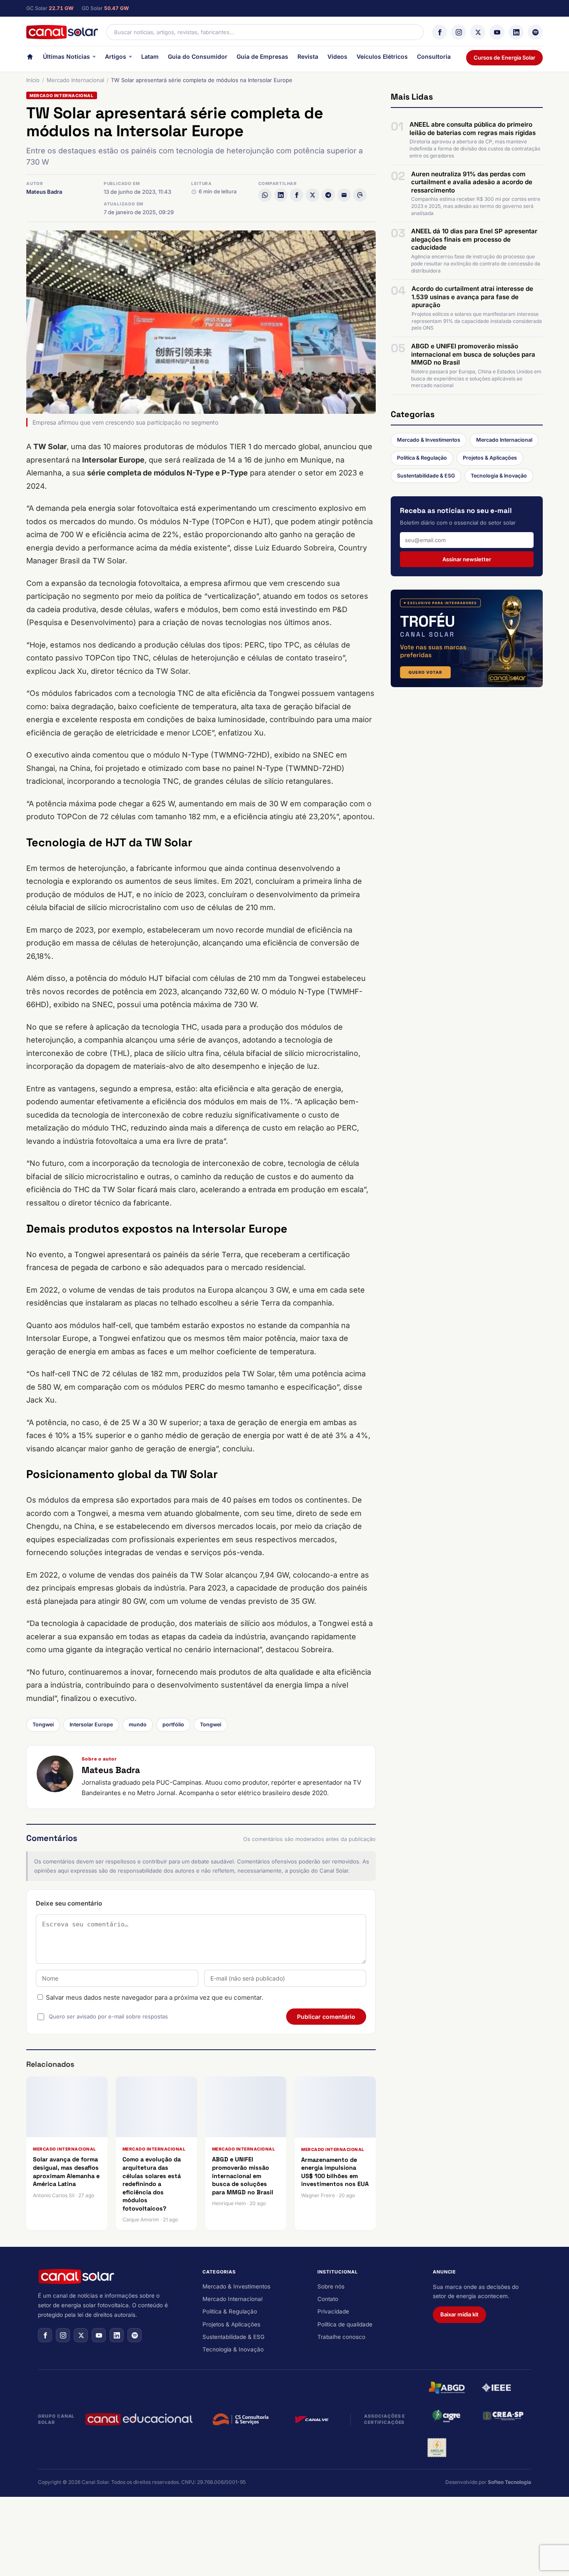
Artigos (116, 56)
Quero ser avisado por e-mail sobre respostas (108, 2016)
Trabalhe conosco (341, 2337)
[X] (478, 32)
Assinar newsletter (467, 559)
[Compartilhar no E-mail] (344, 195)
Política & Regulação (422, 458)
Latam (150, 56)
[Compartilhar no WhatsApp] (265, 195)
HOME (30, 59)
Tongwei (43, 1724)
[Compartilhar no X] (312, 195)
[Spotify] (535, 32)
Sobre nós (331, 2286)
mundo (138, 1724)
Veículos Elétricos (382, 56)
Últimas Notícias (66, 56)
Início (33, 80)
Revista (308, 56)
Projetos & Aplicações (490, 458)
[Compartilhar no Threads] (360, 195)
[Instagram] (459, 32)
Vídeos (337, 56)
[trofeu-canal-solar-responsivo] (467, 638)
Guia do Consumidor (198, 56)
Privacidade (333, 2311)
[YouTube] (497, 32)
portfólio (173, 1724)
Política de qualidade (345, 2324)
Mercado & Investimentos (429, 440)
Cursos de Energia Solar (504, 58)
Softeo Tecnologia (509, 2482)
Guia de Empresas (262, 56)
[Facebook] (439, 32)
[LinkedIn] (516, 32)
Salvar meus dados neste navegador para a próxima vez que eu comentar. (155, 1997)
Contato (328, 2299)
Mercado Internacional (75, 80)
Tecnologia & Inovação (499, 476)
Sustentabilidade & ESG (426, 476)
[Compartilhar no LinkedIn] (281, 195)
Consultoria (434, 56)
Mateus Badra (44, 192)
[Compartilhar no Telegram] (328, 195)
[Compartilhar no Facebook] (297, 195)
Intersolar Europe (91, 1724)
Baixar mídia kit (459, 2314)
